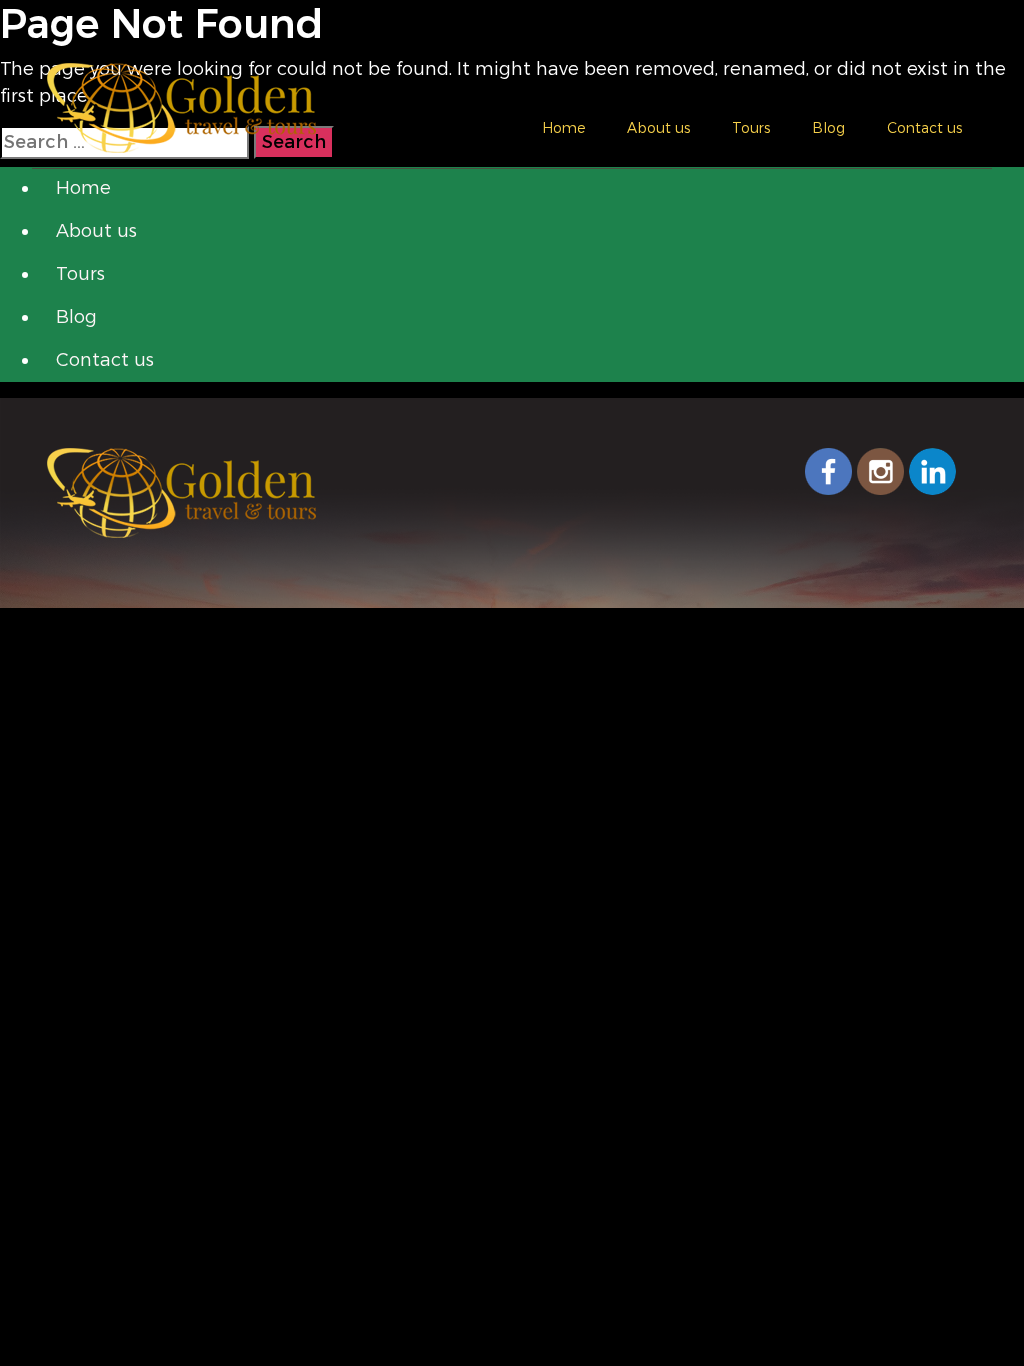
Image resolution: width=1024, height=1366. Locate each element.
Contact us (924, 128)
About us (658, 128)
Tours (751, 128)
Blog (828, 128)
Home (563, 128)
